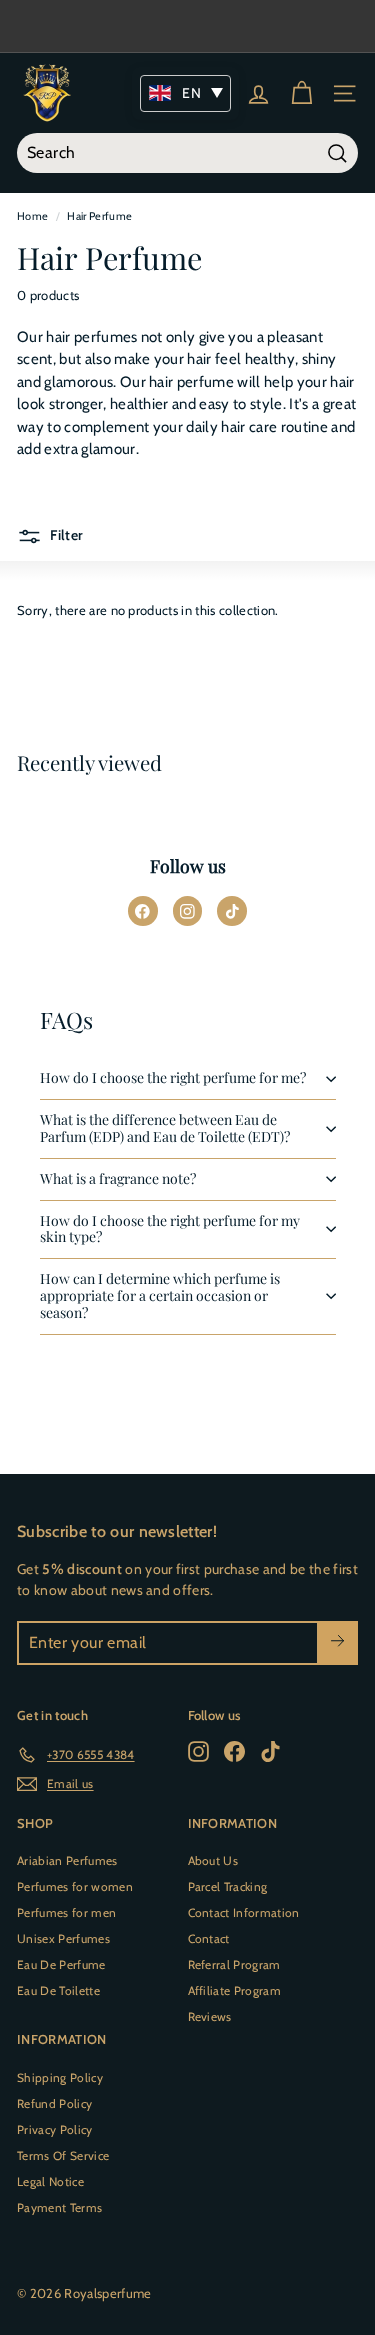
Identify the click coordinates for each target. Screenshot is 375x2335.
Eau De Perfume (61, 1964)
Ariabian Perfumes (67, 1860)
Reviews (210, 2016)
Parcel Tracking (228, 1886)
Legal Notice (50, 2181)
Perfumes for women (75, 1886)
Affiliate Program (235, 1990)
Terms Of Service (63, 2155)
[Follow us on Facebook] (143, 911)
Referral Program (234, 1964)
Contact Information (244, 1912)
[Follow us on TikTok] (232, 911)
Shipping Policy (60, 2077)
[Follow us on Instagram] (188, 911)
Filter (65, 536)
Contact (209, 1938)
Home (32, 216)
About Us (213, 1860)
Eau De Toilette (58, 1990)
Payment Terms (59, 2207)
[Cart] (301, 93)
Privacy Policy (55, 2129)
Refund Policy (54, 2103)
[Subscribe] (337, 1643)
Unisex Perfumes (63, 1938)
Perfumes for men (66, 1912)
